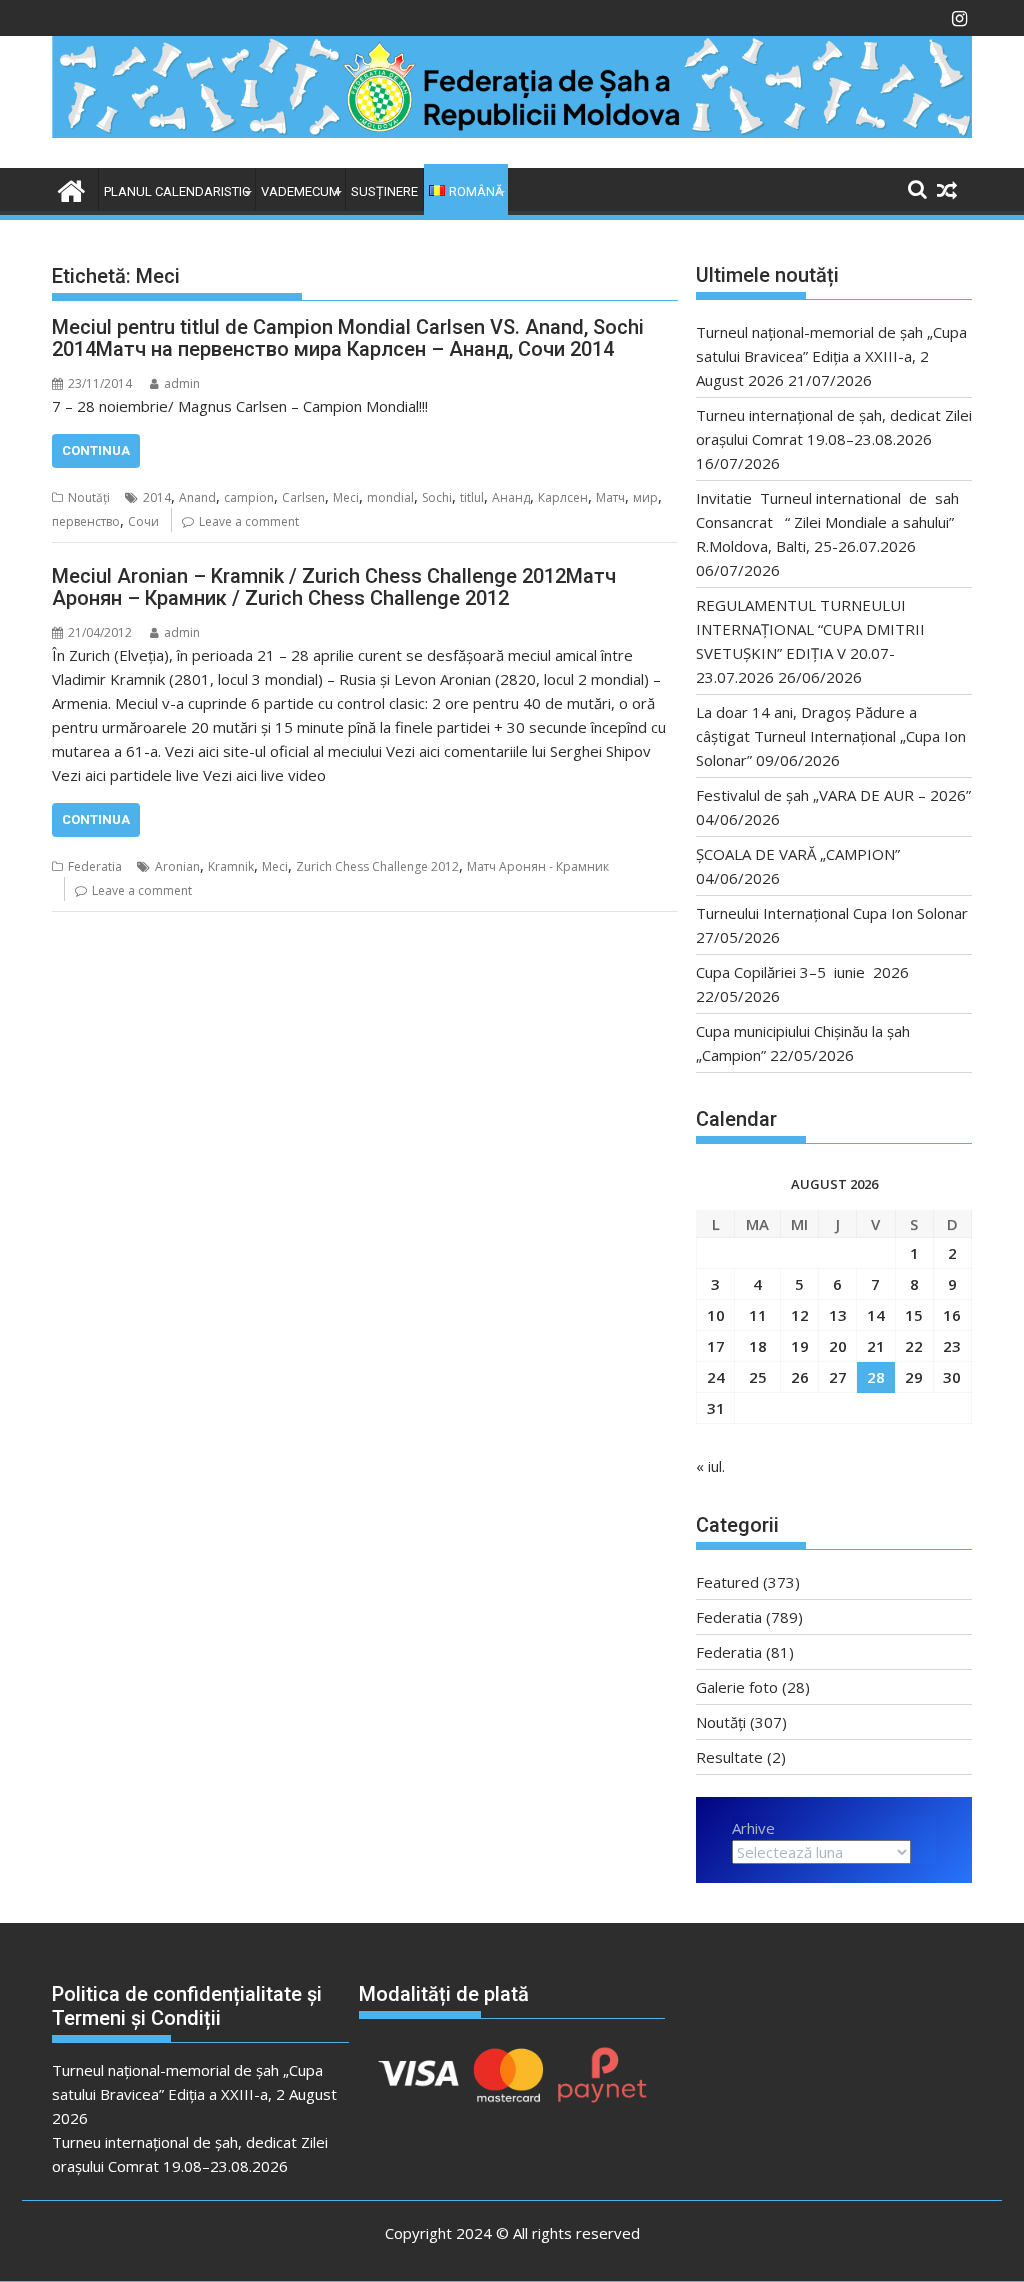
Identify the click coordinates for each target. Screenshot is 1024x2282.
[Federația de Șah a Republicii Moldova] (512, 132)
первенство (86, 521)
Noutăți (89, 497)
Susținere (384, 191)
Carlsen (303, 497)
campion (249, 497)
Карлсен (563, 497)
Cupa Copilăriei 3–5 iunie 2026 (802, 972)
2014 (157, 497)
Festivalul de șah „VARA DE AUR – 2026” (833, 795)
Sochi (437, 497)
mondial (390, 497)
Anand (197, 497)
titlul (472, 497)
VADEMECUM (300, 191)
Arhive (753, 1828)
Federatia (95, 866)
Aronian (177, 866)
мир (645, 497)
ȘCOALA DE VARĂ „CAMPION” (802, 854)
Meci (346, 497)
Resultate (729, 1757)
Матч (610, 497)
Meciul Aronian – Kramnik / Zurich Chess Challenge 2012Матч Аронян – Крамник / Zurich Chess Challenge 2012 (334, 587)
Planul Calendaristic (177, 191)
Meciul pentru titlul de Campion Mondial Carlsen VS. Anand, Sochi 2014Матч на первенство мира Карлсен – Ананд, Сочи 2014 (348, 338)
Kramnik (231, 866)
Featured (727, 1582)
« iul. (710, 1466)
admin (182, 383)
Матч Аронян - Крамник (538, 866)
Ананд (511, 497)
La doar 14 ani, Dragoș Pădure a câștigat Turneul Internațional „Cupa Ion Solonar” (831, 736)
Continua (96, 450)
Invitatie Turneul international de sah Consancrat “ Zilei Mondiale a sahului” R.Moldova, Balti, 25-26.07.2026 (833, 522)
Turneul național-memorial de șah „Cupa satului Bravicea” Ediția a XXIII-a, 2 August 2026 (831, 356)
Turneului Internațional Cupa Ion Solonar (832, 913)
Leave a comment (249, 521)
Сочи (143, 521)
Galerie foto (737, 1687)
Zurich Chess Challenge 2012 (377, 866)
